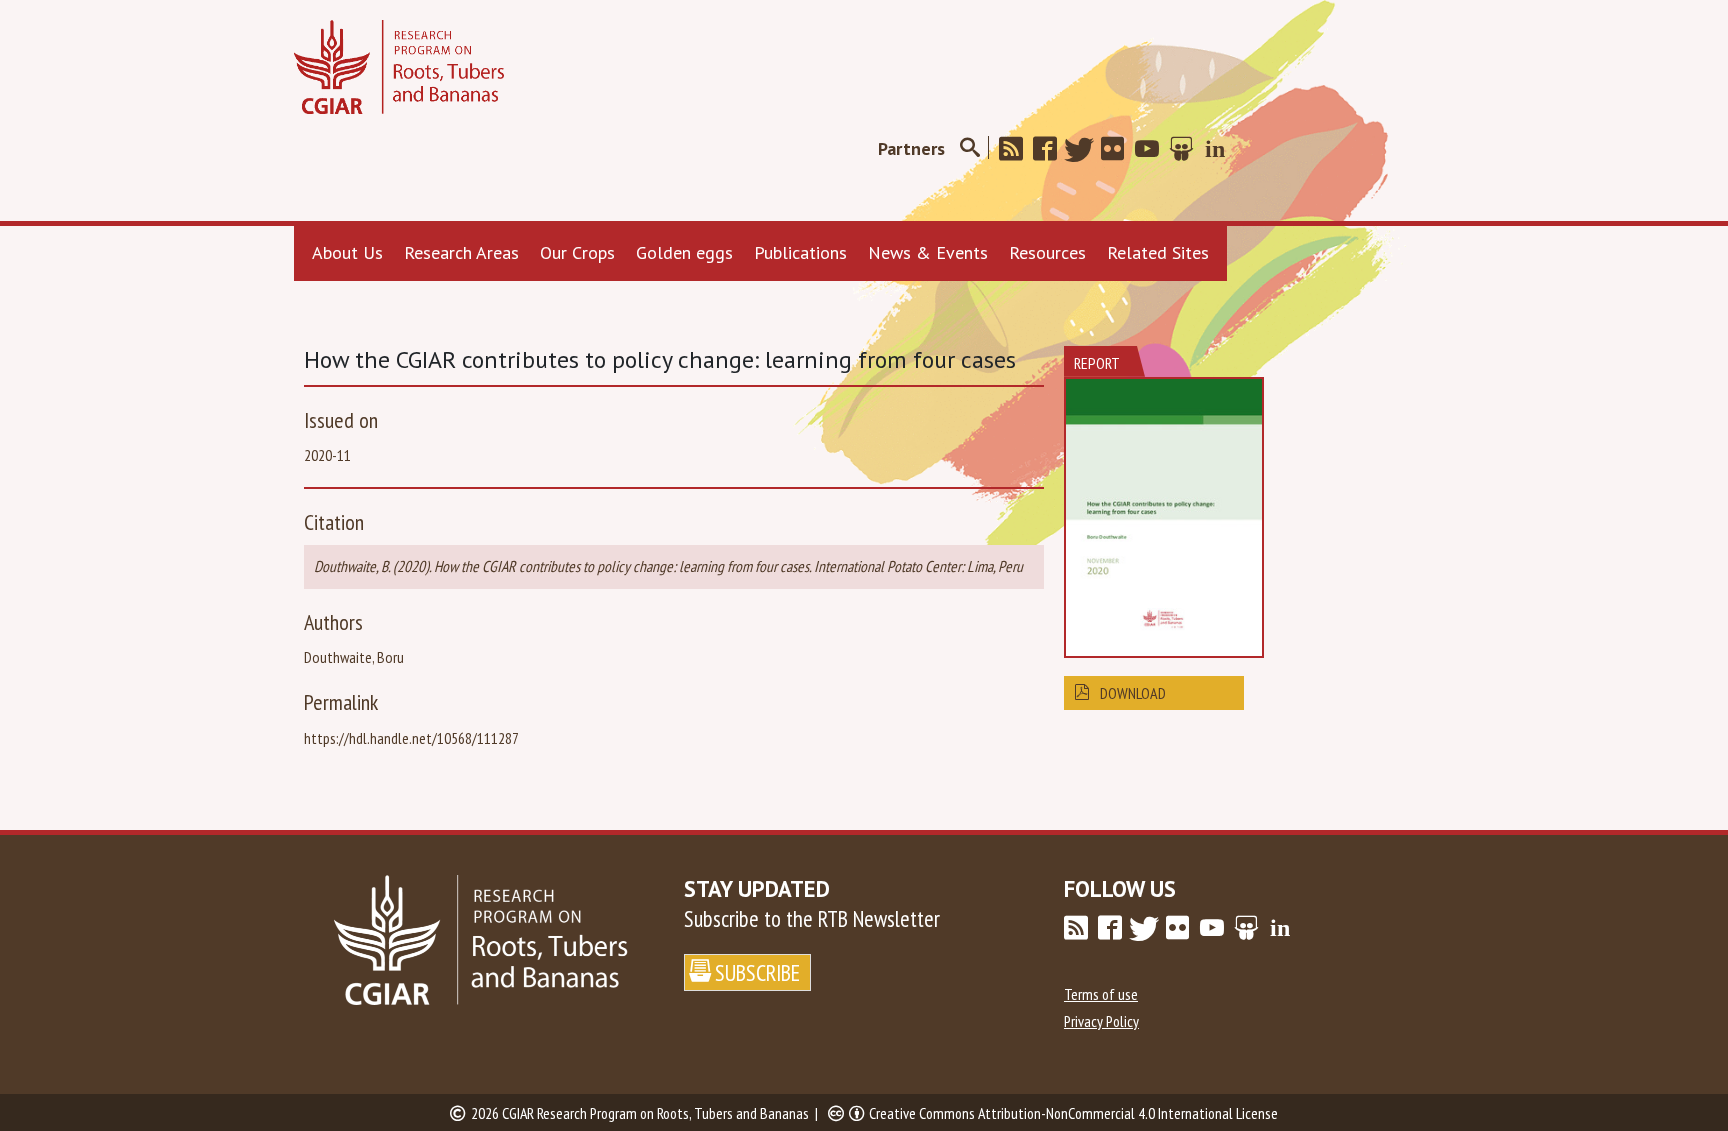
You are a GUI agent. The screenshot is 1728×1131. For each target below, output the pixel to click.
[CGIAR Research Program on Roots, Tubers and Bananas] (399, 67)
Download (1133, 693)
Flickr (1119, 149)
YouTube (1153, 149)
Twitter (1085, 149)
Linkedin (1221, 149)
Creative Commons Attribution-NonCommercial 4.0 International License (1073, 1113)
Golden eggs (684, 252)
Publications (800, 252)
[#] (969, 148)
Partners (911, 148)
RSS (1017, 149)
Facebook (1051, 149)
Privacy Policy (1101, 1021)
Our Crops (577, 252)
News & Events (928, 252)
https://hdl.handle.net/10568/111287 (411, 738)
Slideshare (1187, 149)
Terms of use (1101, 994)
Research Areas (461, 252)
